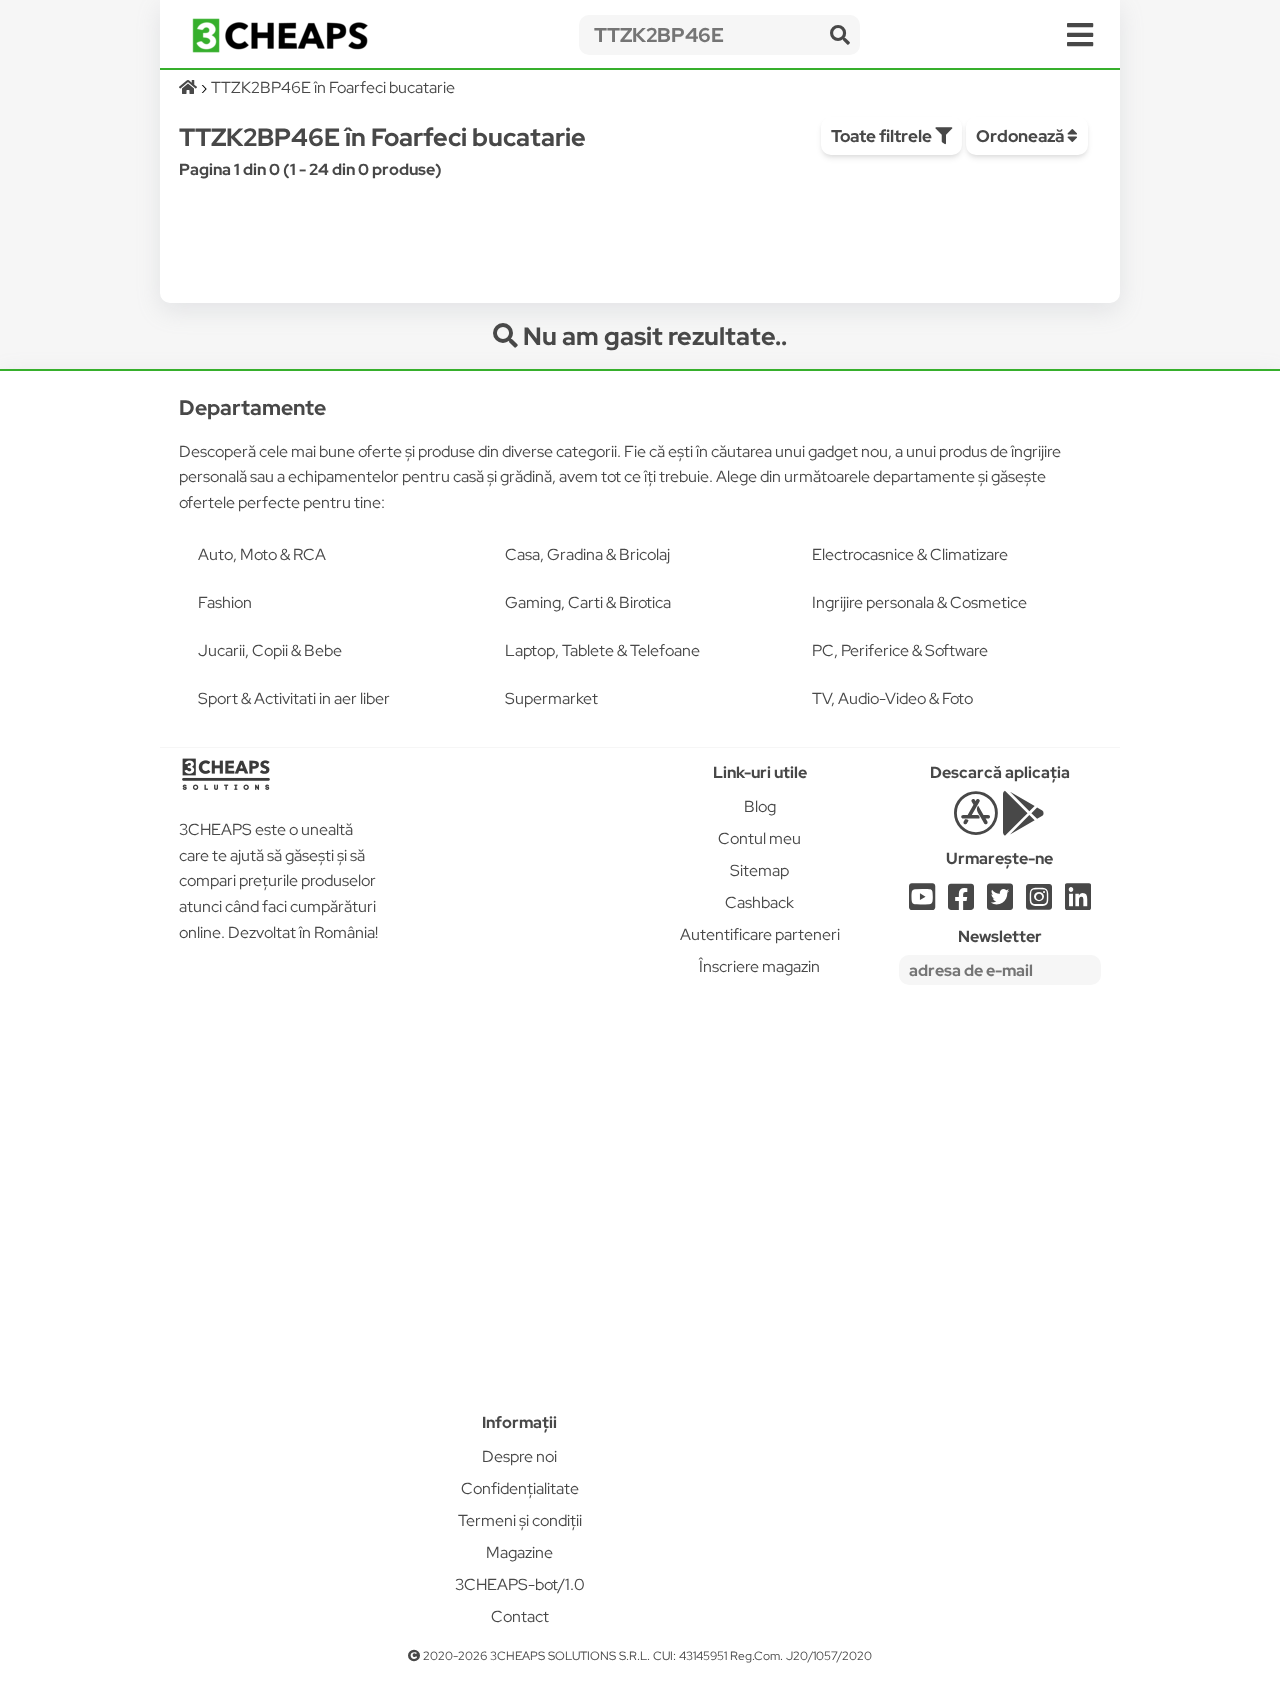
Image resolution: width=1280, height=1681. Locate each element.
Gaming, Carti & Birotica (588, 602)
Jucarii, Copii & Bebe (270, 650)
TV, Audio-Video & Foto (892, 698)
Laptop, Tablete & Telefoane (602, 650)
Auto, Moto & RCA (262, 554)
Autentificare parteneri (760, 934)
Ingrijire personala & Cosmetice (919, 602)
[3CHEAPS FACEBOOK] (961, 902)
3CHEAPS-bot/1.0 (520, 1584)
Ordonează (1021, 136)
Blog (760, 806)
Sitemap (759, 870)
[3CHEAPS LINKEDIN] (1078, 902)
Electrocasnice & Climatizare (910, 554)
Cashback (759, 902)
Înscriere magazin (759, 966)
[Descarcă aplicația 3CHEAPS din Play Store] (1023, 824)
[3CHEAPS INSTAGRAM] (1039, 902)
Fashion (225, 602)
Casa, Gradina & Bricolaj (587, 554)
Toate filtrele (883, 136)
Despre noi (519, 1456)
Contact (520, 1616)
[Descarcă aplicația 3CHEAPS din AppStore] (975, 824)
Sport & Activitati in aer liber (294, 698)
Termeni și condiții (520, 1520)
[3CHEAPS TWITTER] (1000, 902)
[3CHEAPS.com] (280, 35)
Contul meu (759, 838)
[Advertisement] (520, 1065)
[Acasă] (189, 87)
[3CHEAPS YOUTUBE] (922, 902)
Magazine (519, 1552)
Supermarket (551, 698)
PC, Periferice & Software (900, 650)
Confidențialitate (520, 1488)
